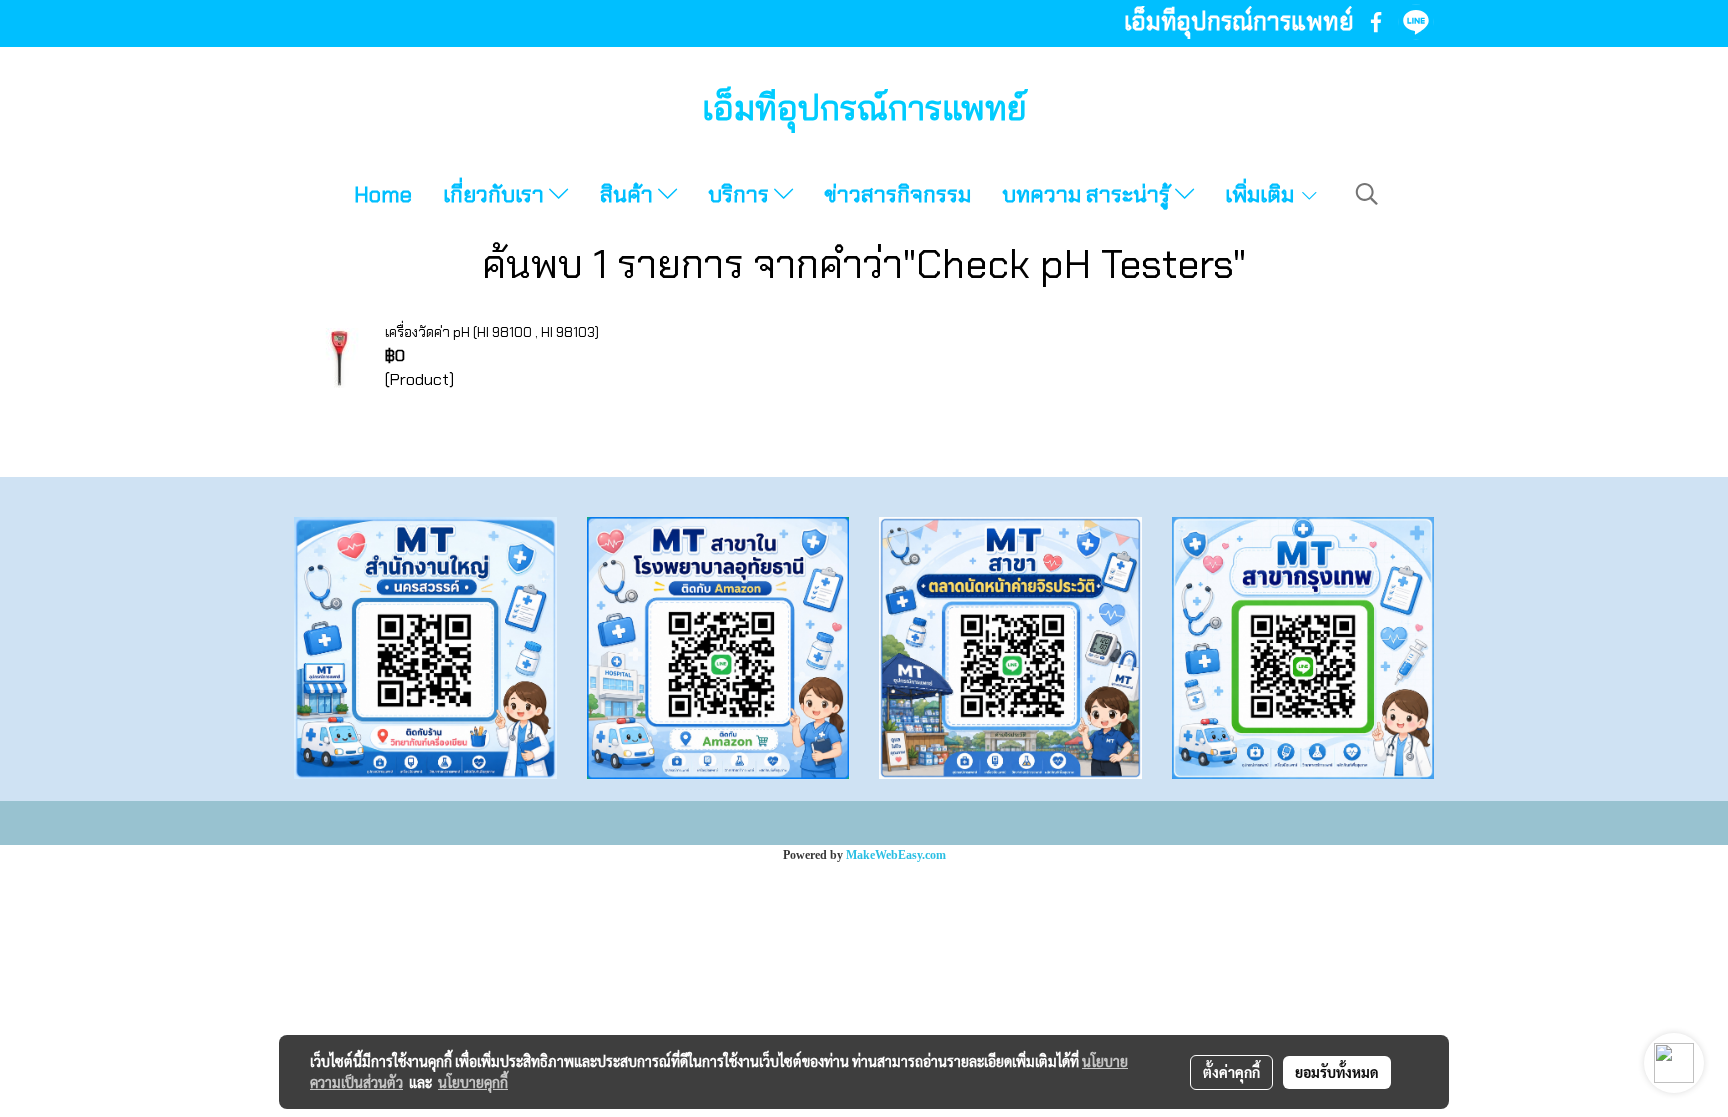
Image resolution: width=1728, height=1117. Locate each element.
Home (383, 194)
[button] (1367, 194)
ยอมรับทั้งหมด (1337, 1072)
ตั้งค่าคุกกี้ (1231, 1072)
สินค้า (629, 194)
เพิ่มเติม (1262, 194)
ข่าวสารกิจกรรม (897, 194)
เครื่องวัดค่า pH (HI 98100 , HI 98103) (492, 332)
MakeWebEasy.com (896, 855)
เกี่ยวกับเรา (496, 194)
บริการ (741, 194)
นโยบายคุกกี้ (473, 1082)
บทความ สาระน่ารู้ (1088, 194)
